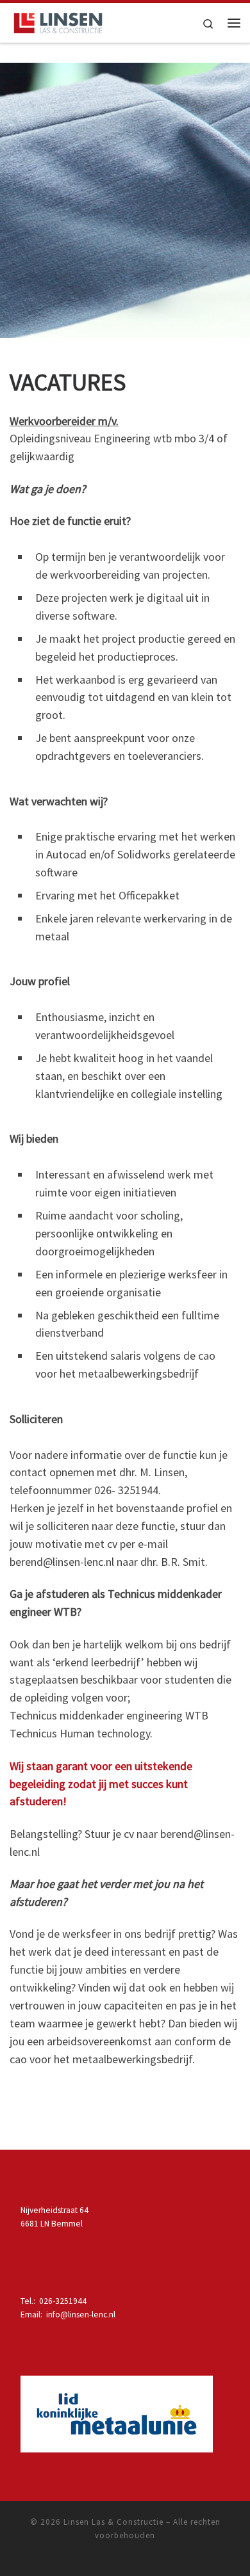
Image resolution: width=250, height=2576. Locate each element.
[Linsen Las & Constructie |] (58, 21)
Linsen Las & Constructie (113, 2522)
